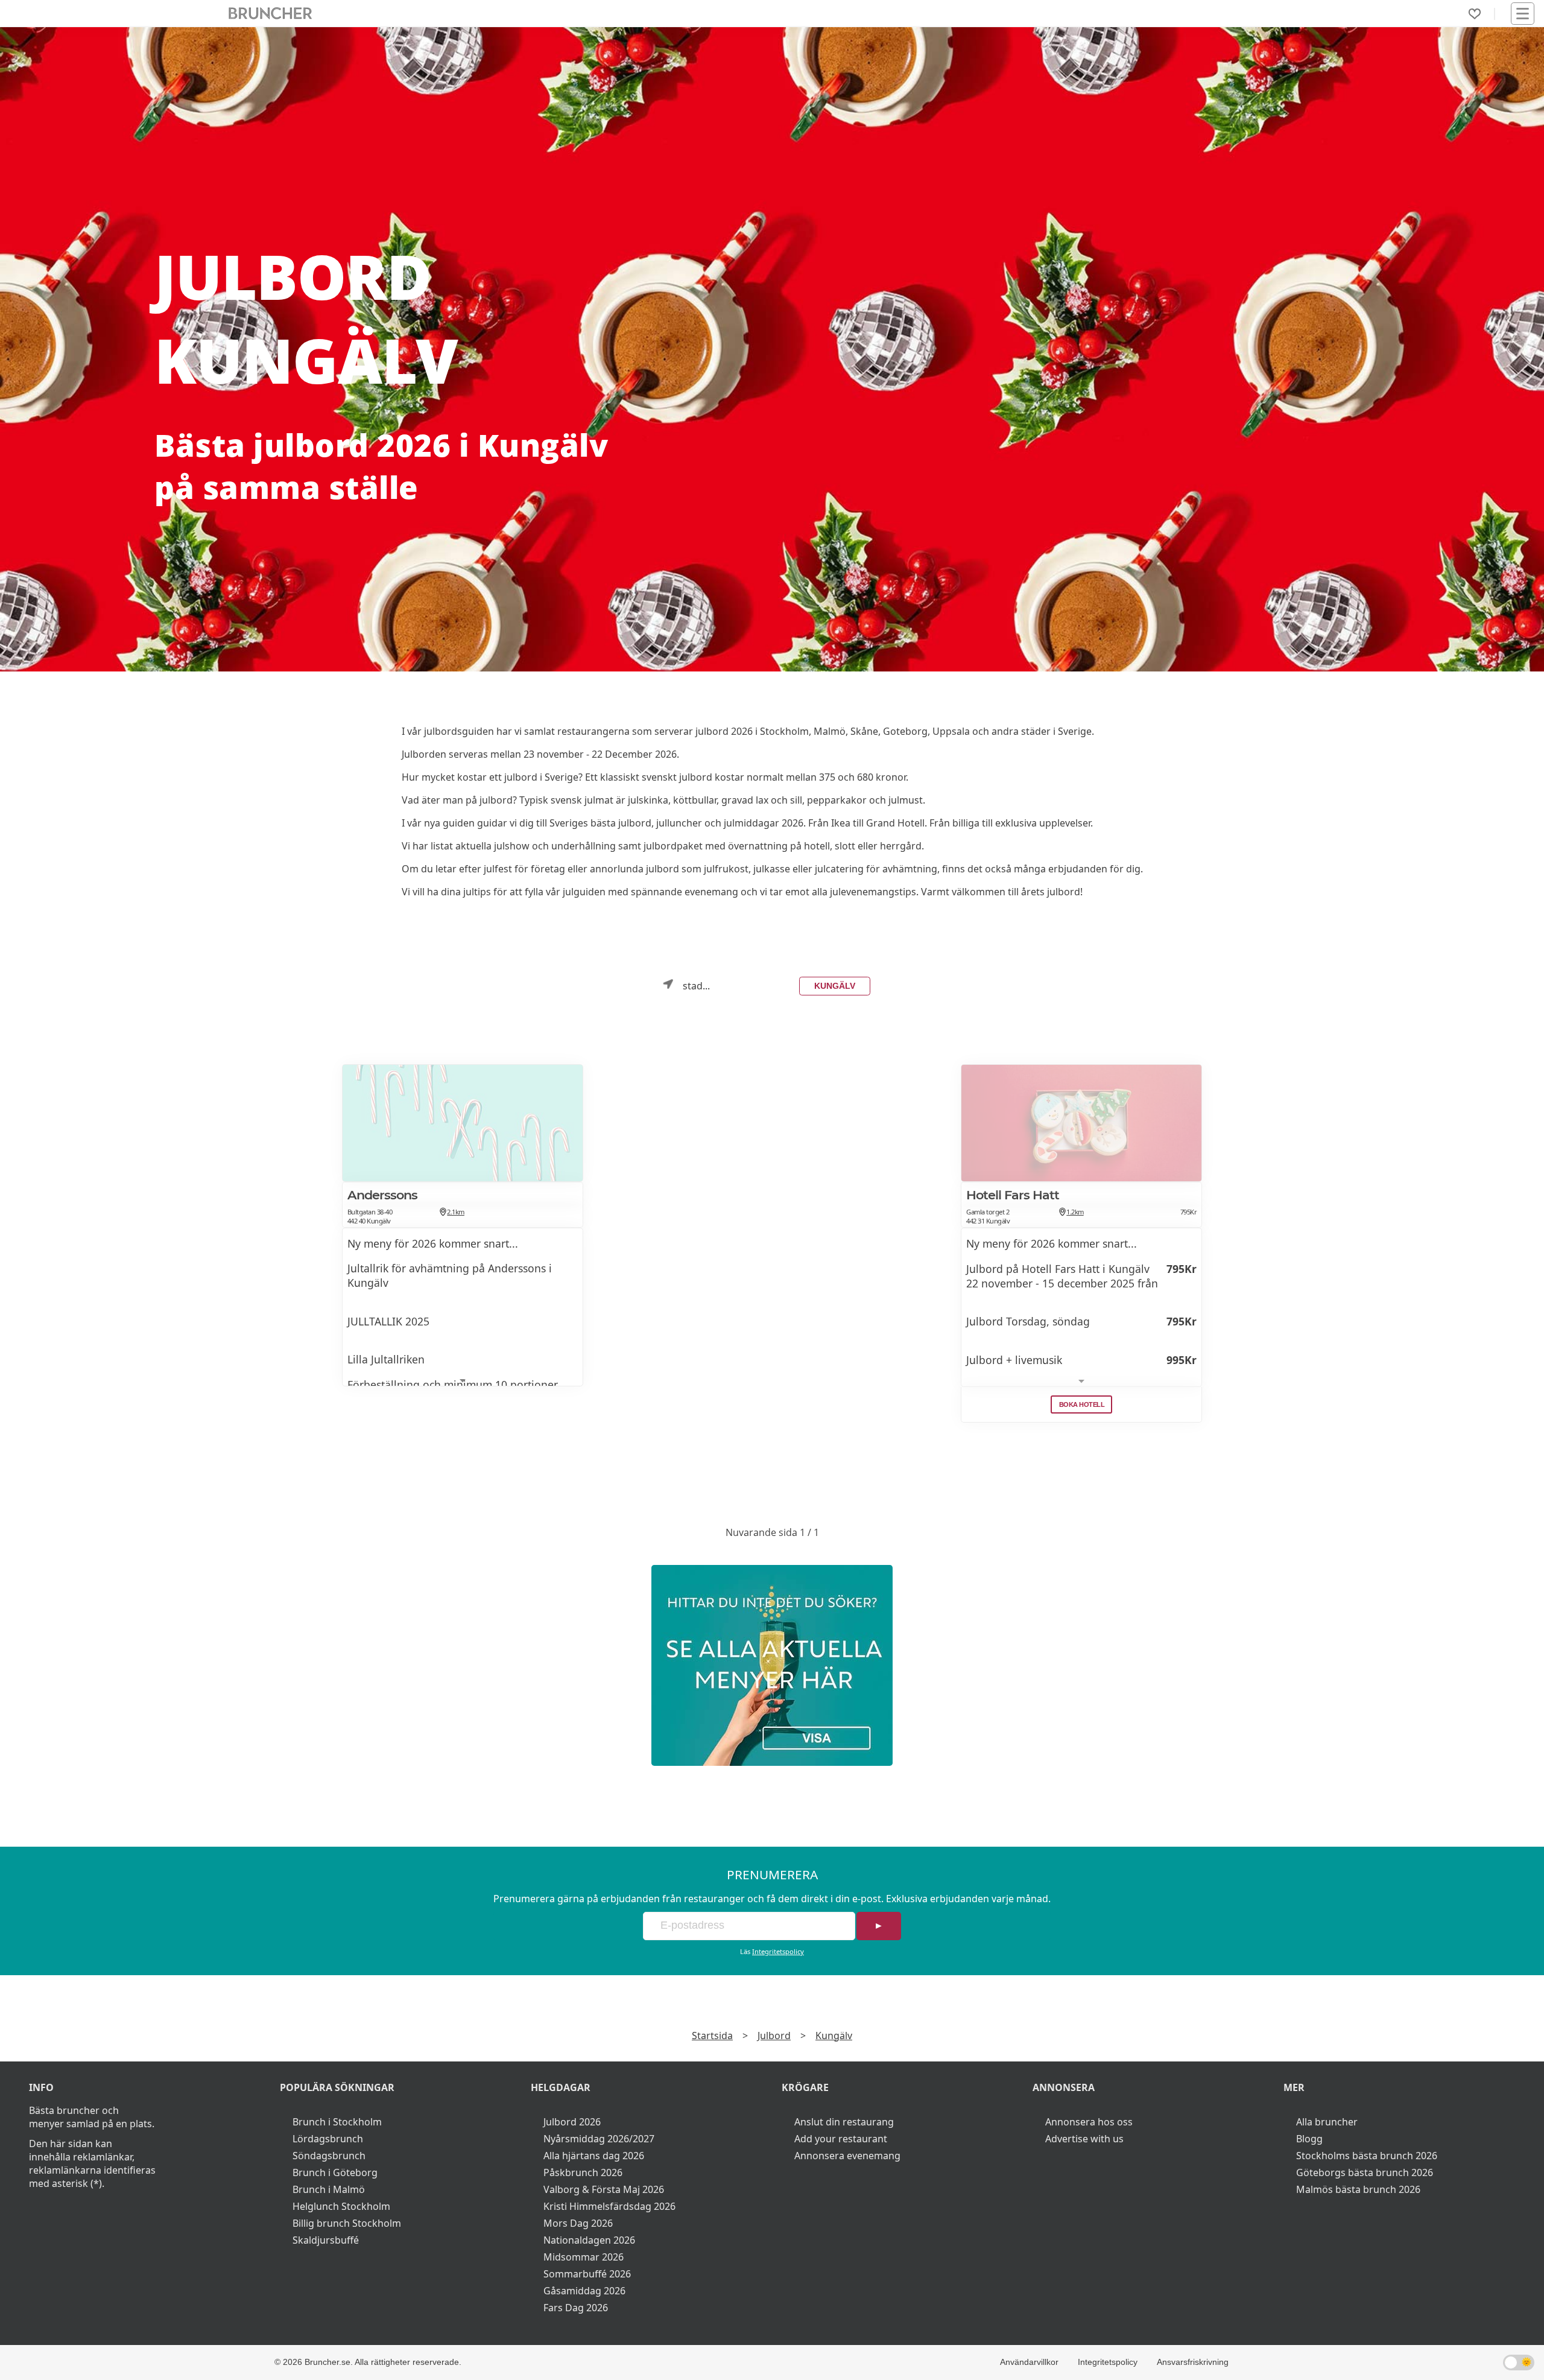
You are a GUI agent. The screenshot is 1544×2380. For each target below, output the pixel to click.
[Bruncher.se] (772, 1665)
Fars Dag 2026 (576, 2308)
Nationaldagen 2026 (589, 2240)
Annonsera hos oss (1089, 2122)
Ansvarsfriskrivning (1193, 2362)
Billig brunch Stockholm (347, 2223)
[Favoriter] (1475, 14)
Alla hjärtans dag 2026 (594, 2156)
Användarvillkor (1029, 2362)
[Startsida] (271, 14)
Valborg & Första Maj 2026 (604, 2189)
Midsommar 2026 (584, 2257)
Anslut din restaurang (844, 2122)
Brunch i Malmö (329, 2189)
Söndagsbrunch (329, 2156)
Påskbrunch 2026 (583, 2172)
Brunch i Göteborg (335, 2172)
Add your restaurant (841, 2139)
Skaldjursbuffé (326, 2240)
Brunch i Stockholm (337, 2122)
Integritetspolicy (778, 1951)
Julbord (774, 2036)
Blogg (1309, 2139)
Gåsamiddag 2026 (584, 2291)
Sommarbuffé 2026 (587, 2274)
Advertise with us (1084, 2139)
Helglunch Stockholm (341, 2206)
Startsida (712, 2036)
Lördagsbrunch (328, 2139)
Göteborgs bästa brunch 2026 (1365, 2172)
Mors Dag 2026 (578, 2223)
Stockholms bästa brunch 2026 (1367, 2156)
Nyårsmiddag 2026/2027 (599, 2139)
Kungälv (835, 986)
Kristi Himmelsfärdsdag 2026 (609, 2206)
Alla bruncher (1327, 2122)
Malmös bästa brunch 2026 (1358, 2189)
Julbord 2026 (572, 2122)
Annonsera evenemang (847, 2156)
